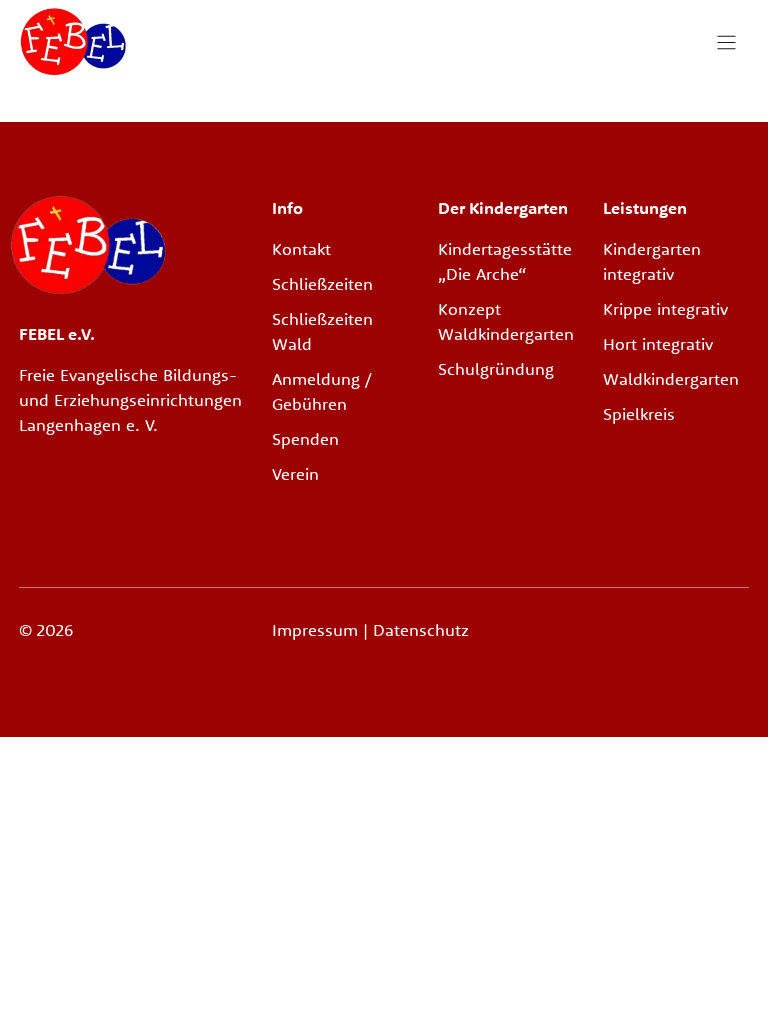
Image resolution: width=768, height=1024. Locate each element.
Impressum (317, 629)
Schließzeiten (322, 283)
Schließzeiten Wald (322, 331)
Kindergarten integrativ (652, 261)
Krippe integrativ (665, 308)
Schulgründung (496, 368)
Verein (295, 473)
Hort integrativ (658, 343)
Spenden (305, 438)
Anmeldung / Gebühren (322, 391)
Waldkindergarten (671, 378)
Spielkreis (639, 413)
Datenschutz (421, 629)
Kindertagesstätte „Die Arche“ (505, 261)
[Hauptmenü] (726, 42)
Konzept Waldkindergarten (506, 321)
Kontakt (301, 248)
